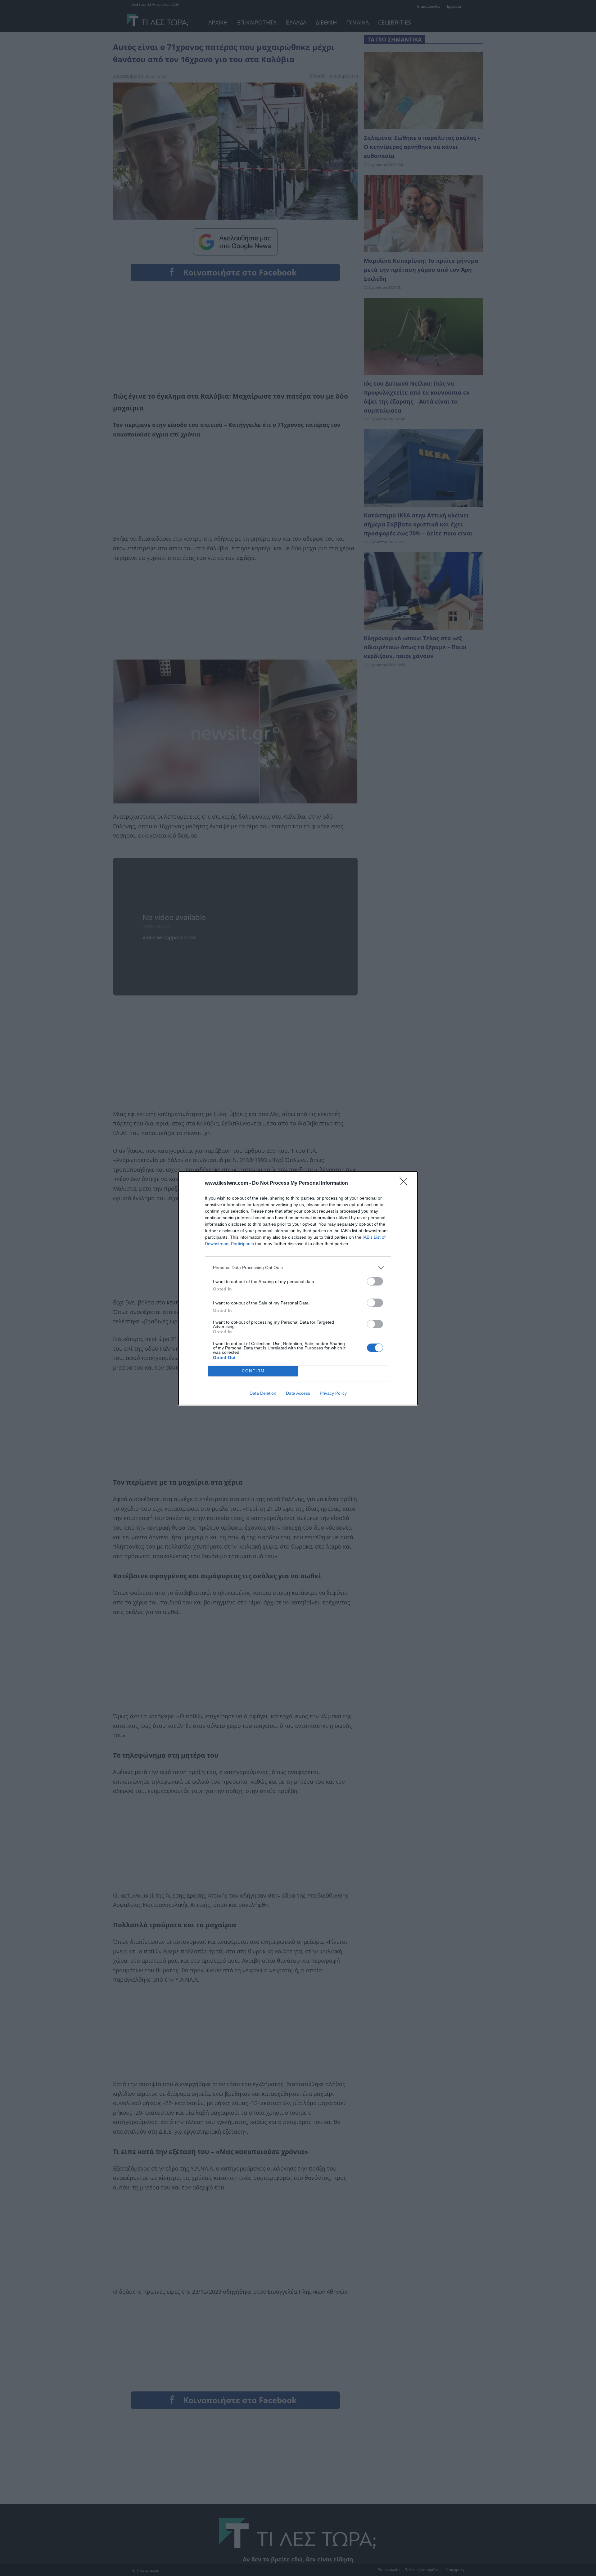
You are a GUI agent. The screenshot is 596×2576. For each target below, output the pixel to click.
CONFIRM (253, 1371)
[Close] (405, 1183)
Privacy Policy (333, 1393)
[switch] (375, 1281)
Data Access (298, 1393)
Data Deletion (263, 1393)
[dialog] (298, 1288)
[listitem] (298, 1268)
